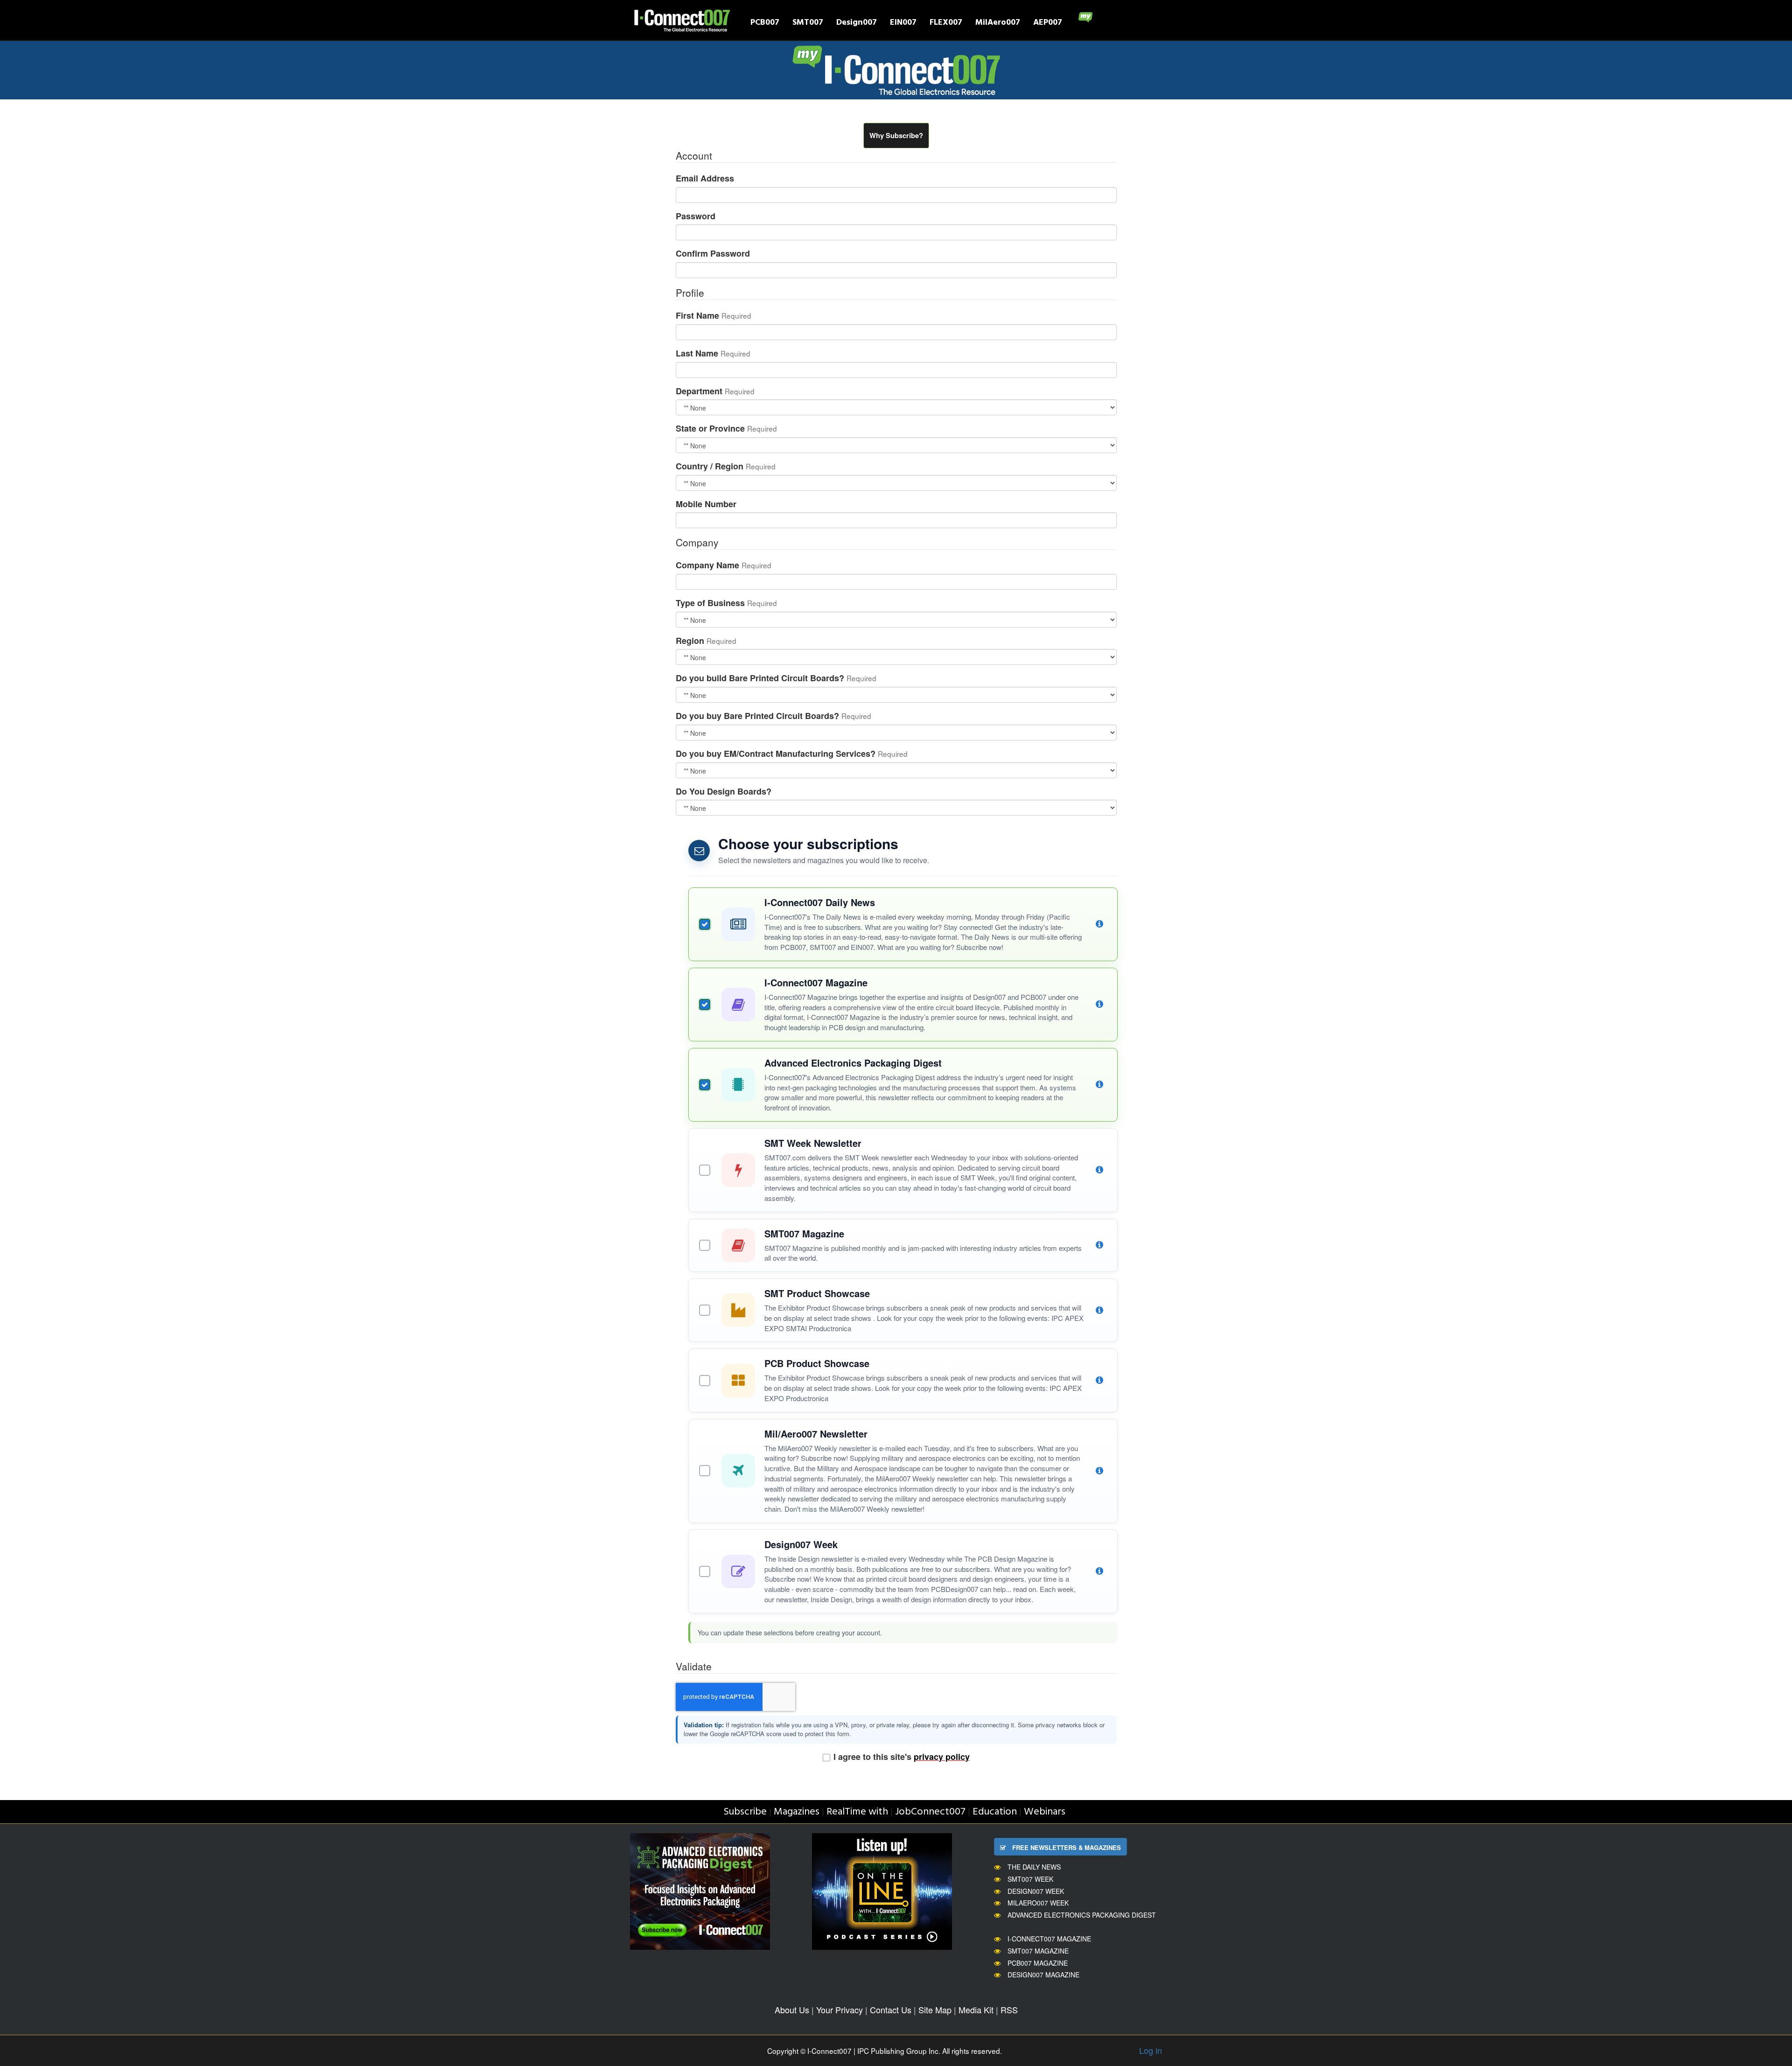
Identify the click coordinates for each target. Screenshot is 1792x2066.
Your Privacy (840, 2010)
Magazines (797, 1812)
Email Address (705, 178)
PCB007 (765, 24)
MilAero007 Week (1038, 1903)
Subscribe (745, 1812)
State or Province (710, 429)
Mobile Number (706, 504)
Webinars (1045, 1812)
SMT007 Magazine (1038, 1951)
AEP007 (1048, 24)
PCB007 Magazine (1038, 1963)
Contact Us (891, 2010)
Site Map (935, 2010)
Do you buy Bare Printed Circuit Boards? (757, 716)
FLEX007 (946, 24)
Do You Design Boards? (724, 792)
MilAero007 (998, 24)
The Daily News (1034, 1867)
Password (696, 216)
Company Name (707, 565)
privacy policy (942, 1757)
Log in (1151, 2050)
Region (690, 641)
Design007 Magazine (1043, 1975)
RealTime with (857, 1812)
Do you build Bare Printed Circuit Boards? (760, 678)
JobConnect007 (930, 1812)
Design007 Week (1036, 1891)
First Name (697, 316)
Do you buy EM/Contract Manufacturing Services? (776, 754)
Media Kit (976, 2010)
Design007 (857, 24)
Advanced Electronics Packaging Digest (1082, 1915)
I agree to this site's (900, 1757)
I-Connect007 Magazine (1049, 1939)
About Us (792, 2010)
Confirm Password (713, 254)
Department (699, 391)
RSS (1009, 2010)
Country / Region (710, 466)
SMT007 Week (1030, 1879)
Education (995, 1812)
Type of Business (710, 603)
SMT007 (808, 24)
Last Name (697, 353)
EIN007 (903, 24)
